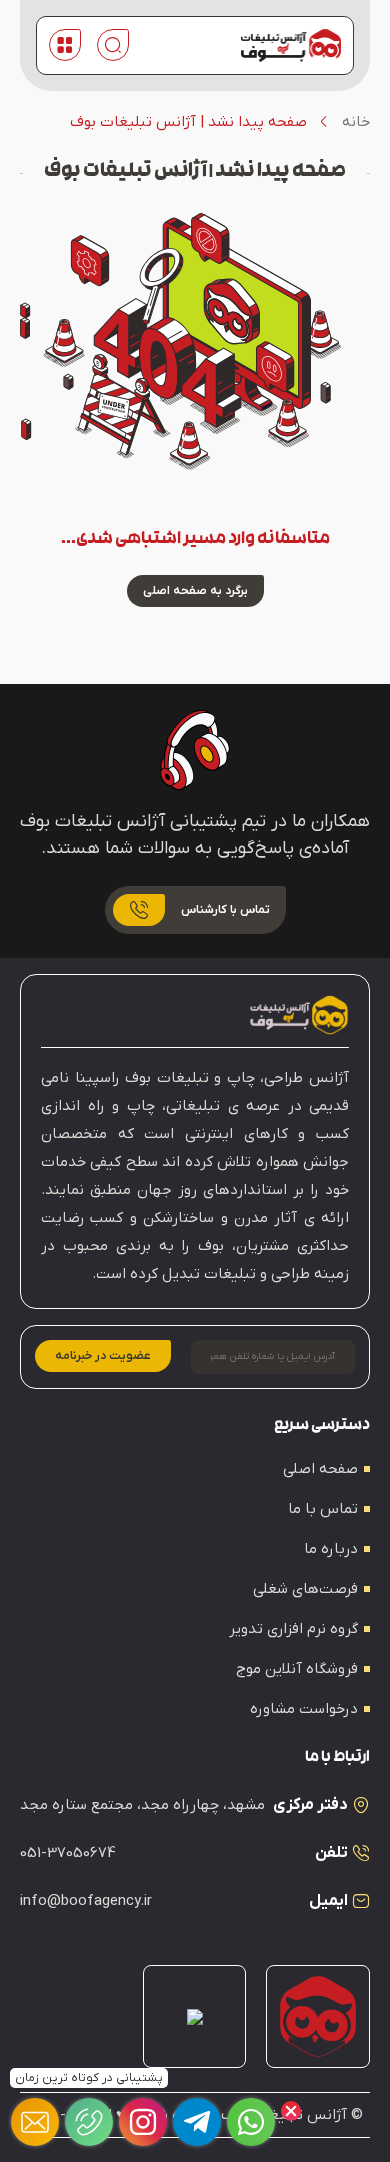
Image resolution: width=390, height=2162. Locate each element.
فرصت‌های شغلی (305, 1589)
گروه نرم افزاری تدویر (293, 1629)
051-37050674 (68, 1853)
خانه (356, 122)
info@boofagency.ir (86, 1901)
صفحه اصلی (320, 1469)
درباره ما (331, 1549)
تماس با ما (323, 1509)
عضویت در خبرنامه (103, 1356)
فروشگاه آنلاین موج (297, 1669)
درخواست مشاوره (304, 1709)
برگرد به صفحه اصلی (195, 591)
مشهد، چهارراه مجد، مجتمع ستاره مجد (142, 1805)
